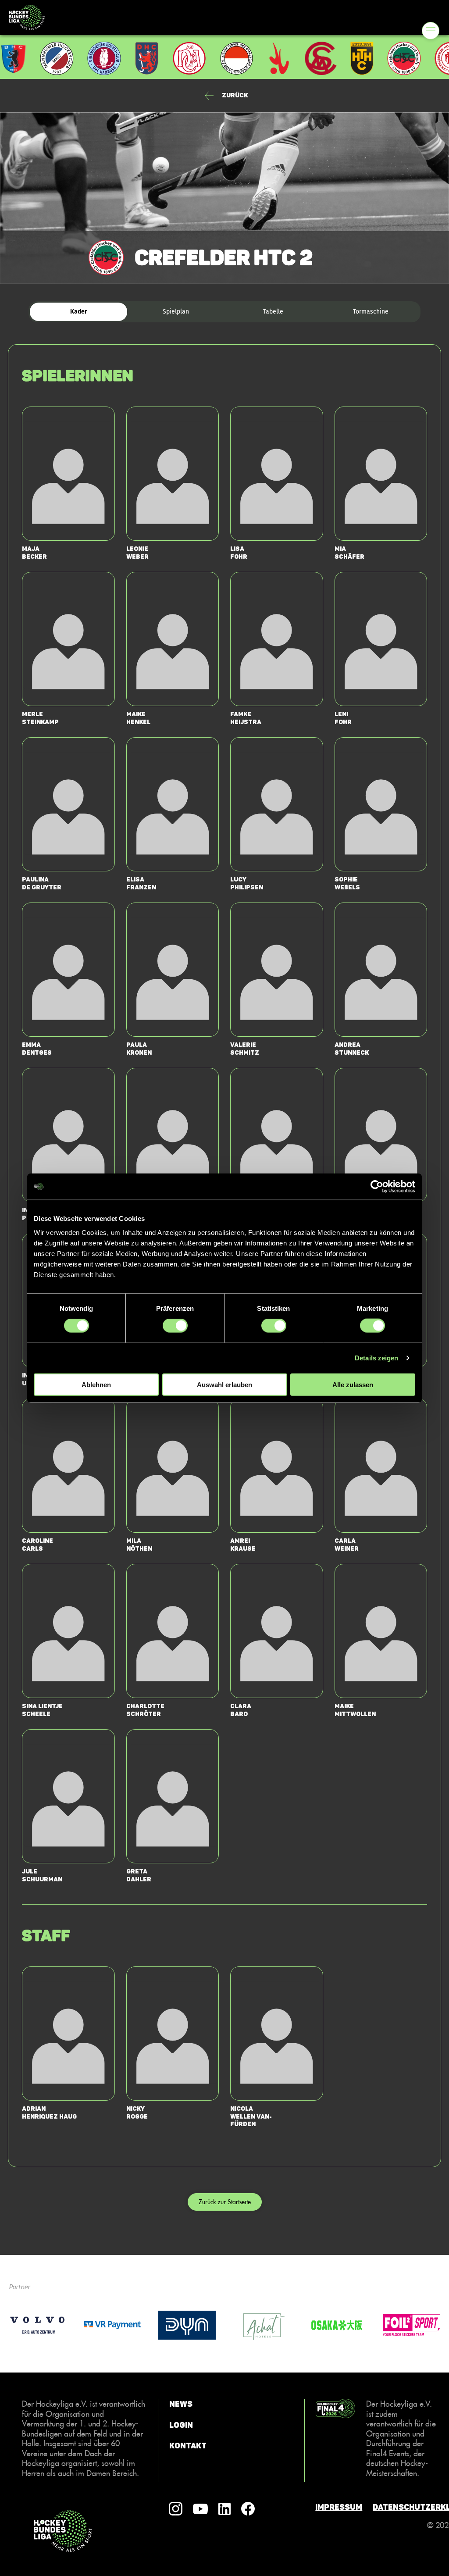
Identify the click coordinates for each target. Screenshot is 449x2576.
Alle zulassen (353, 1384)
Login (181, 2425)
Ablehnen (96, 1384)
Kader (79, 312)
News (181, 2404)
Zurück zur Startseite (225, 2202)
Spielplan (176, 312)
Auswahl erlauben (224, 1384)
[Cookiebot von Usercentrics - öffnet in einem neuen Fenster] (377, 1187)
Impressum (339, 2507)
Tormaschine (371, 312)
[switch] (175, 1326)
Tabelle (273, 312)
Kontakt (188, 2446)
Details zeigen (376, 1358)
